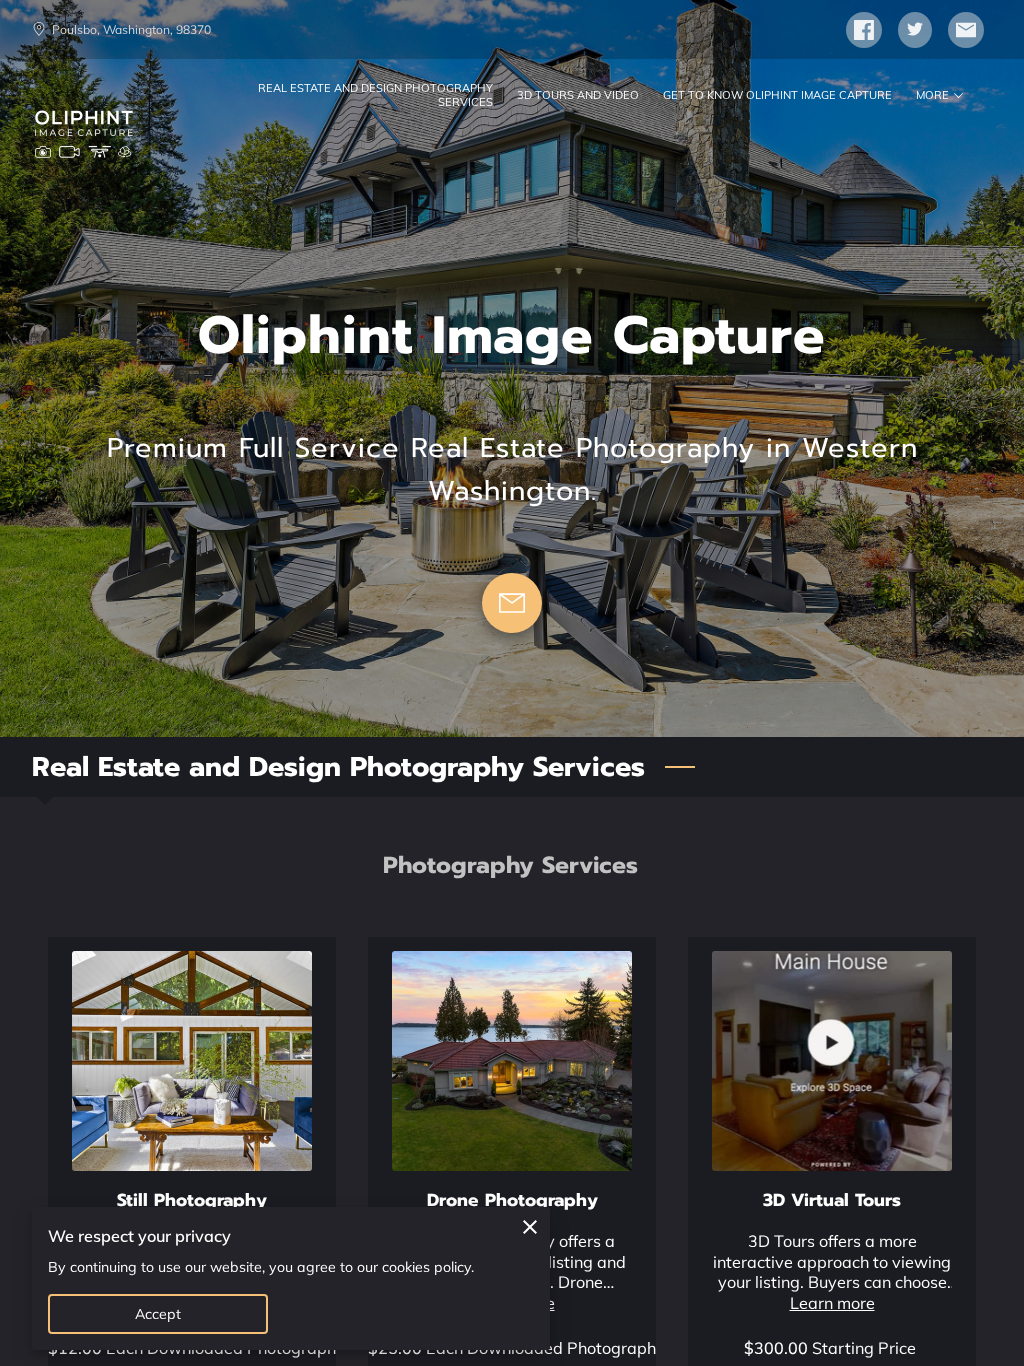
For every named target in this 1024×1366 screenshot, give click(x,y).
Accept (158, 1314)
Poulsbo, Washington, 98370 (131, 29)
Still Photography (192, 1200)
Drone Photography (512, 1200)
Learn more (832, 1303)
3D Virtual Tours (832, 1200)
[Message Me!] (512, 603)
